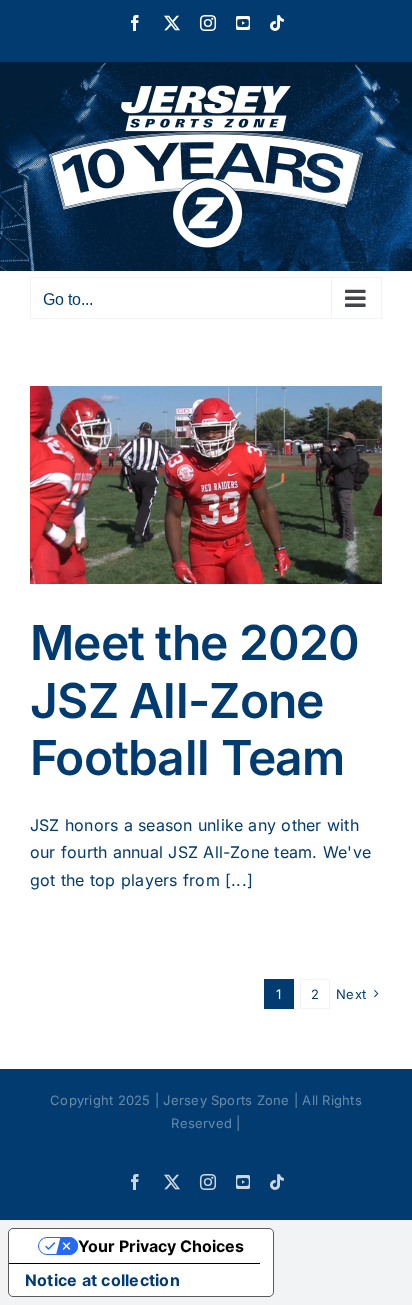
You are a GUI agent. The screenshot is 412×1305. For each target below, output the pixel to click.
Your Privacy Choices (161, 1246)
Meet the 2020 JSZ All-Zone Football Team (195, 700)
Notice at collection (102, 1280)
